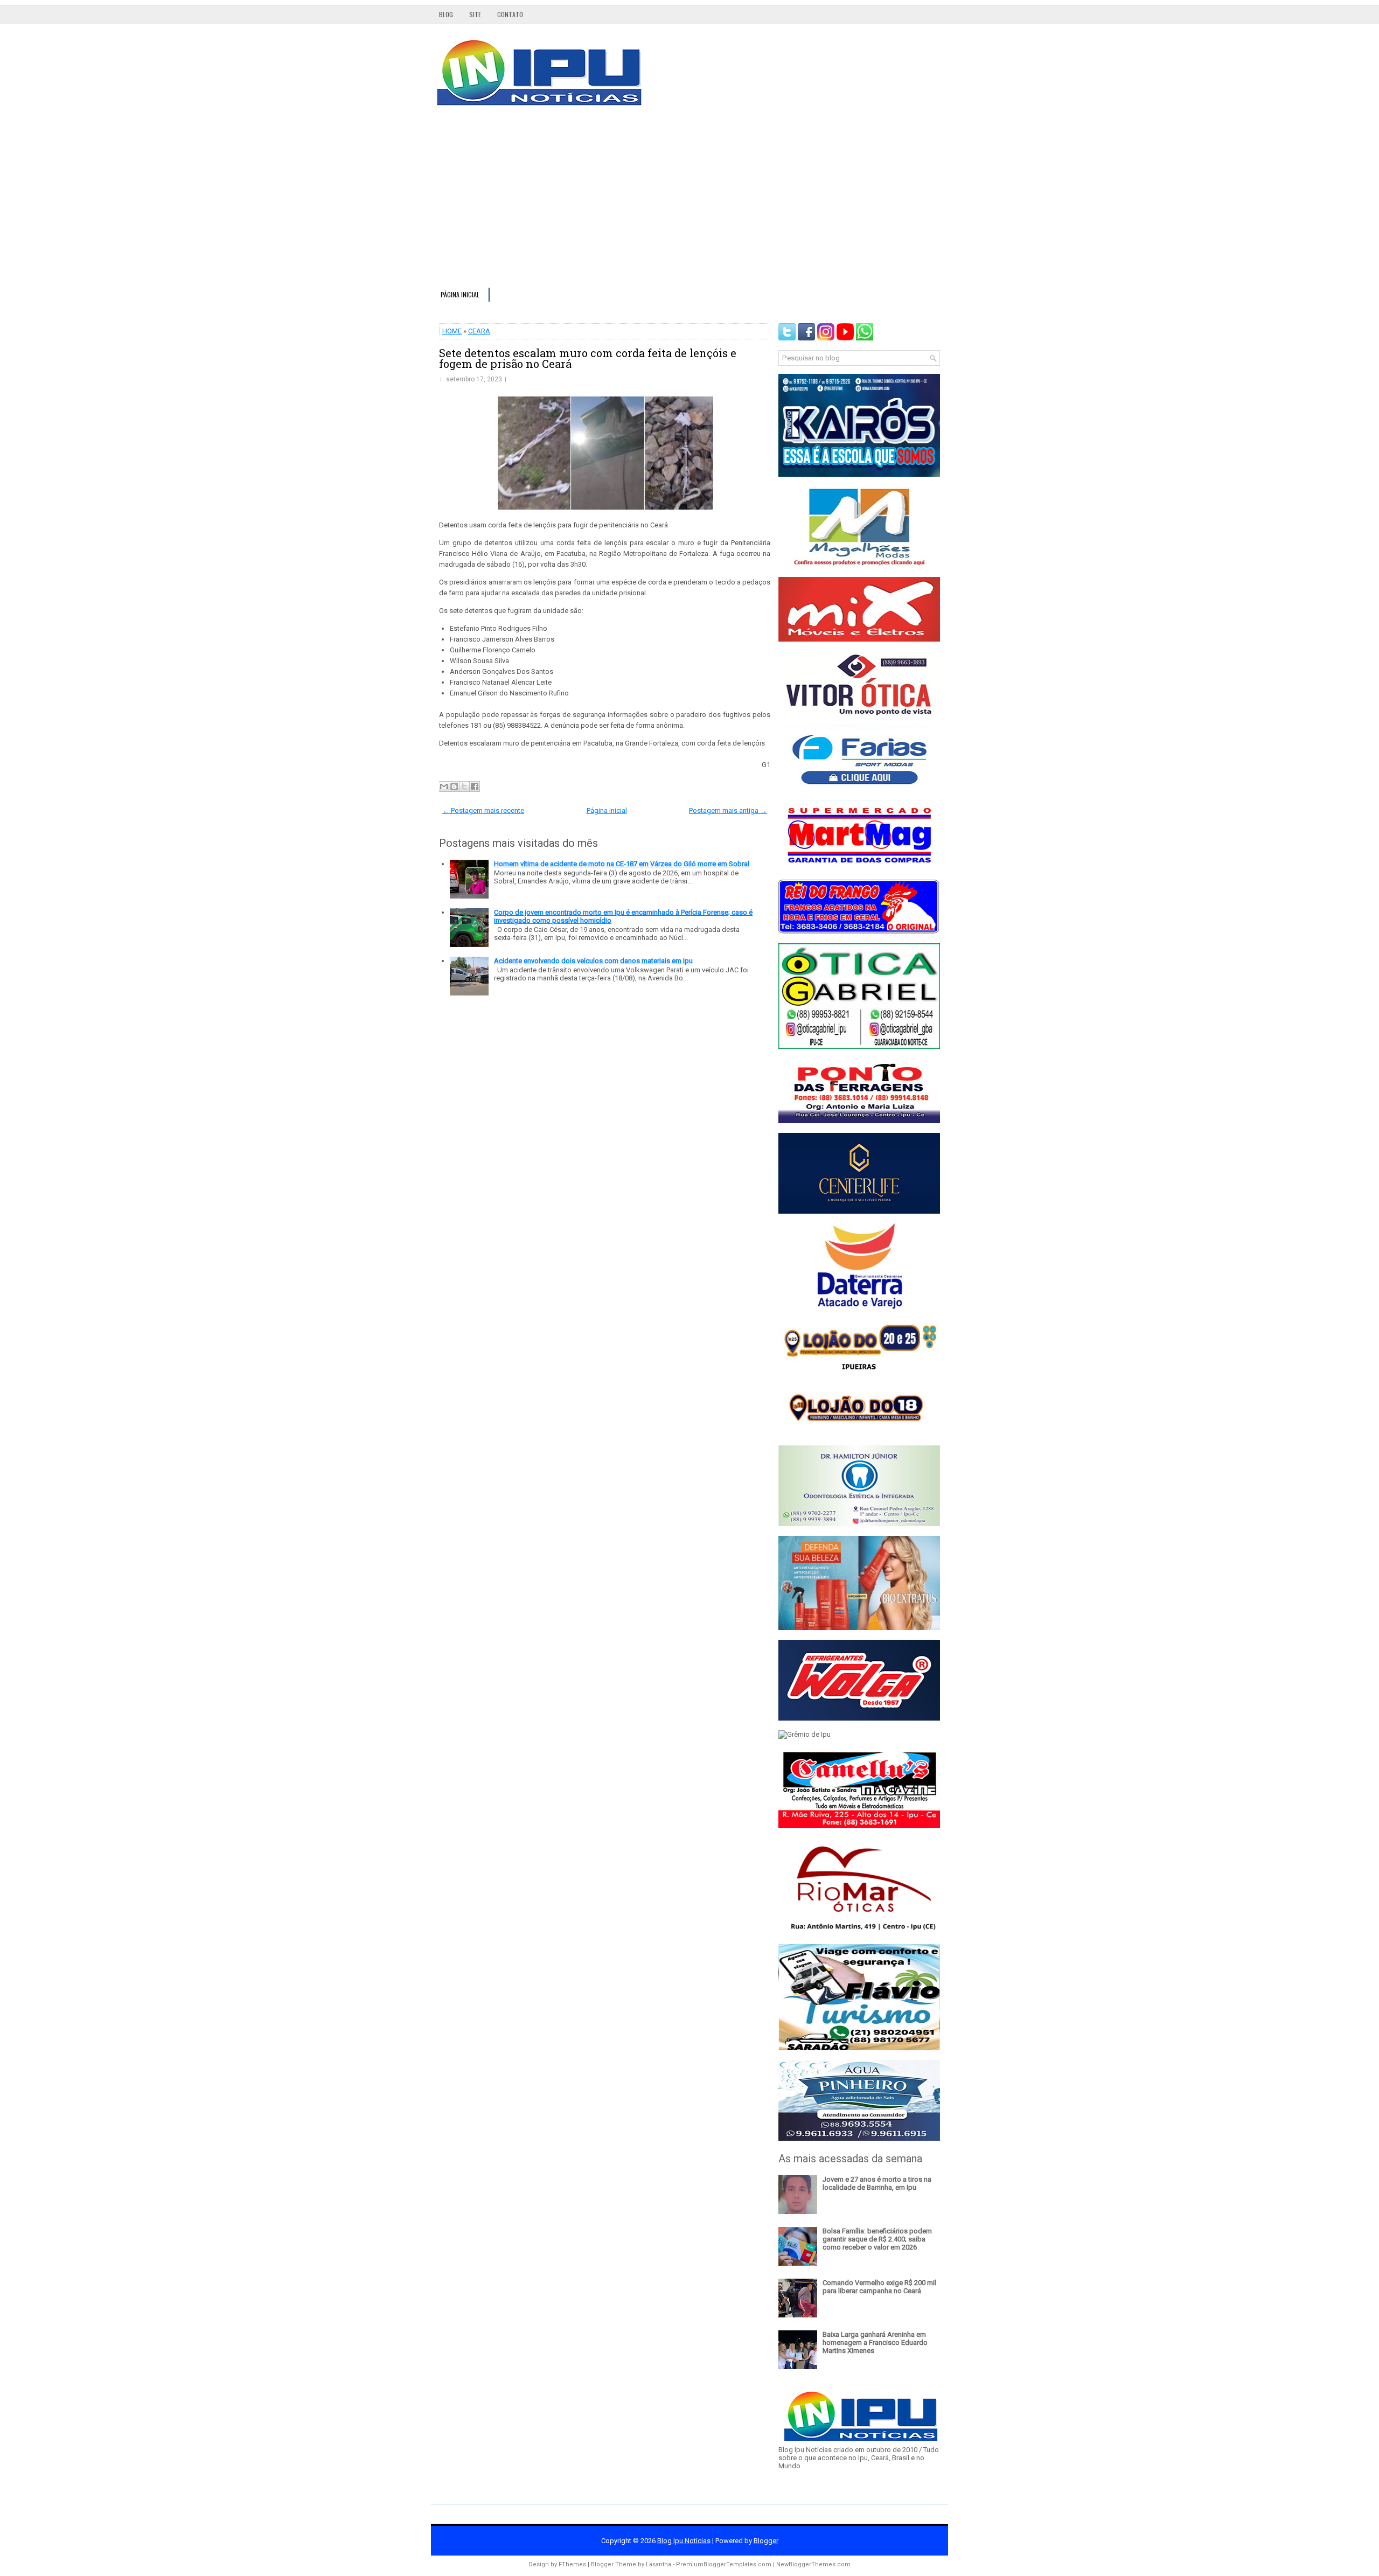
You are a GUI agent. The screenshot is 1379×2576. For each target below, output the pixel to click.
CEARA (479, 331)
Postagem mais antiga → (728, 810)
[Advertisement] (689, 201)
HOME (452, 331)
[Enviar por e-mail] (444, 786)
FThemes (572, 2564)
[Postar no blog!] (454, 786)
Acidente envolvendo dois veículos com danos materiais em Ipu (593, 961)
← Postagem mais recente (483, 810)
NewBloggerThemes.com (813, 2564)
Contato (510, 14)
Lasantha (659, 2564)
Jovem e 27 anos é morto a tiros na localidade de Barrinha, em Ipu (877, 2183)
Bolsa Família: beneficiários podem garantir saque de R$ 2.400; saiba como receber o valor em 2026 (877, 2239)
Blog (446, 14)
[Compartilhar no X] (464, 786)
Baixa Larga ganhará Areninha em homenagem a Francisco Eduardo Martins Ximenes (875, 2342)
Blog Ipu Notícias (684, 2541)
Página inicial (460, 294)
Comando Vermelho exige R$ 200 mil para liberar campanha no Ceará (879, 2287)
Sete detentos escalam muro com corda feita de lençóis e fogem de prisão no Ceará (588, 358)
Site (475, 14)
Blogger (766, 2541)
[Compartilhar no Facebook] (475, 786)
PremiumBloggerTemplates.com (724, 2564)
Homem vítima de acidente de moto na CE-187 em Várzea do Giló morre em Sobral (622, 864)
